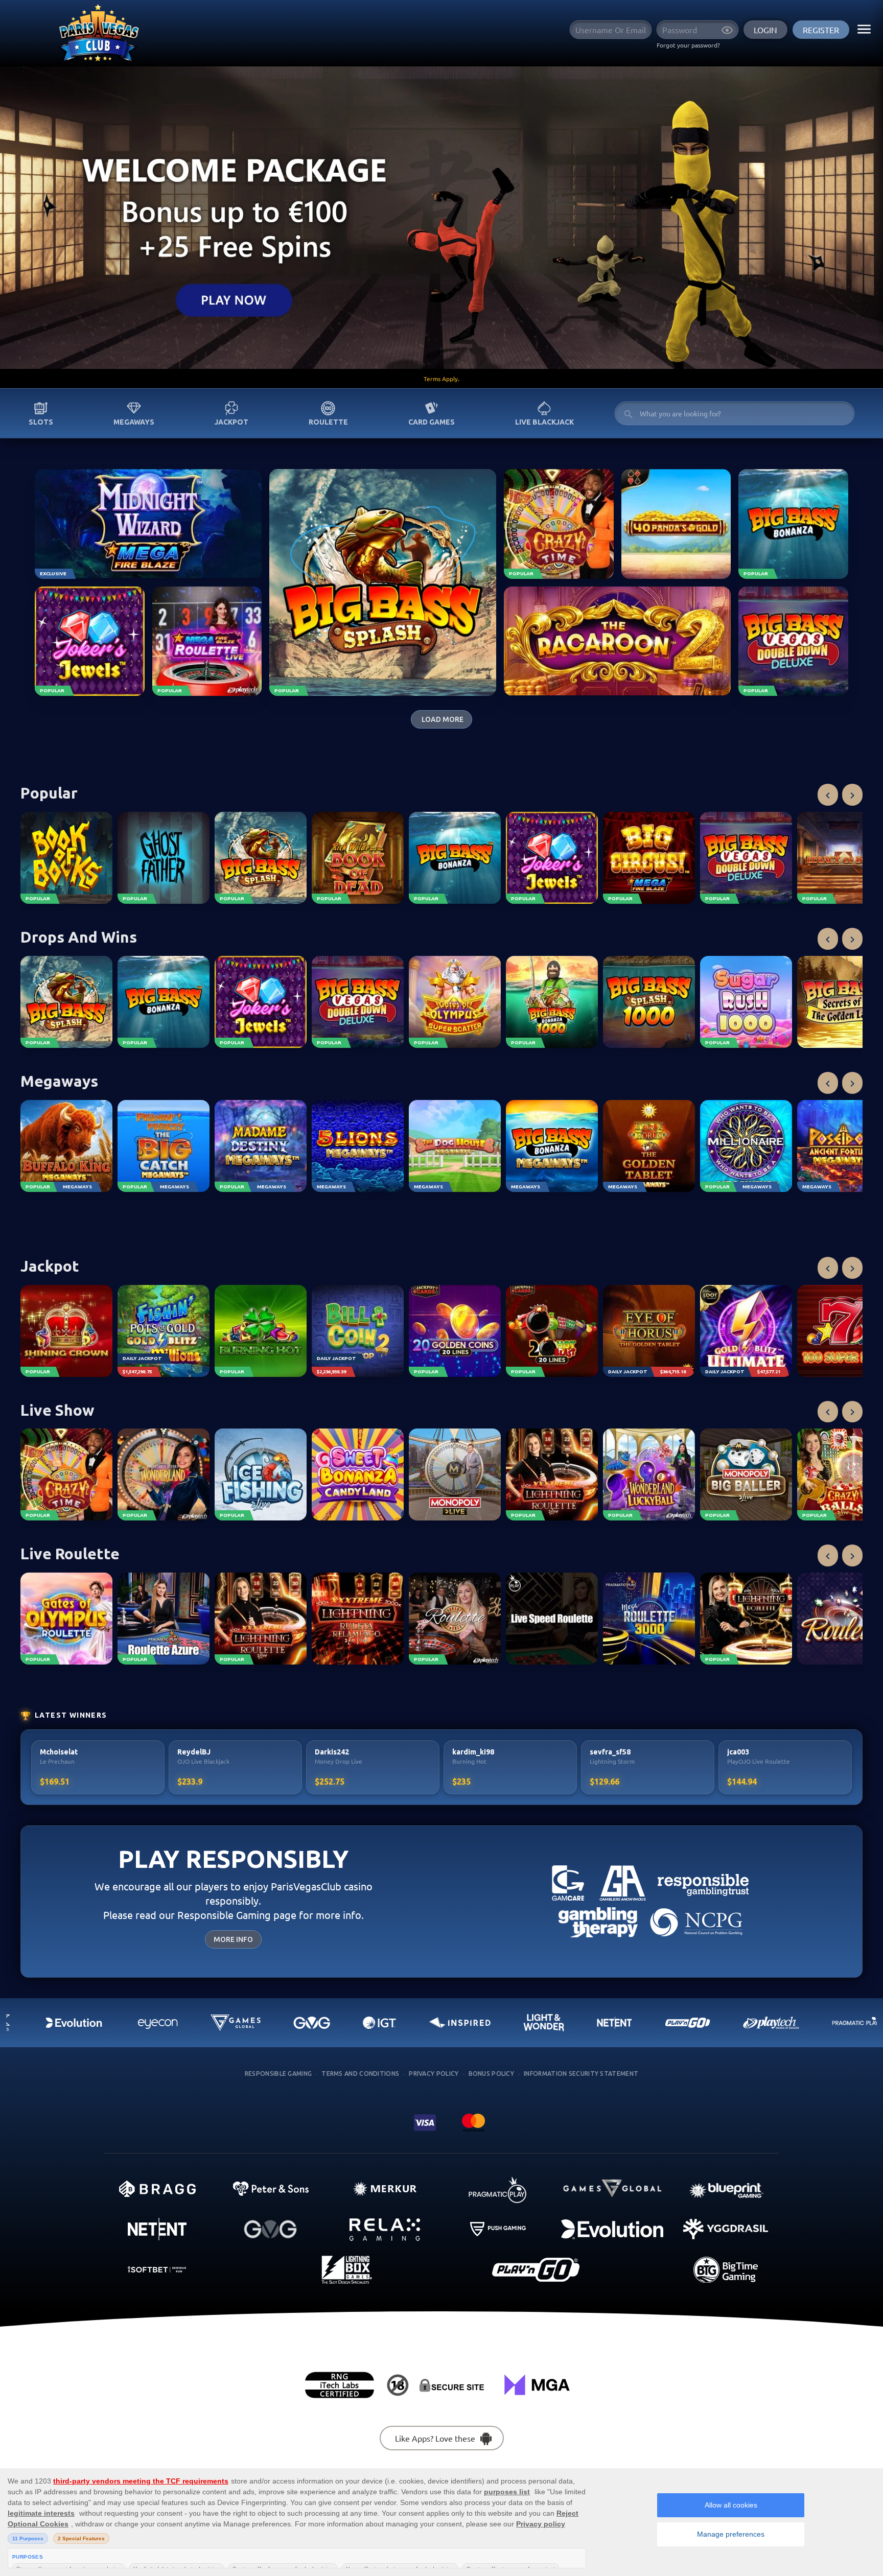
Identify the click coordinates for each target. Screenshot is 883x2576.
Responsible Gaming (278, 2074)
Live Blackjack (544, 422)
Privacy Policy (434, 2074)
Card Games (432, 422)
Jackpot (231, 422)
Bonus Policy (492, 2074)
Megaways (134, 422)
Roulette (328, 422)
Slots (41, 422)
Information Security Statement (581, 2074)
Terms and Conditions (360, 2074)
